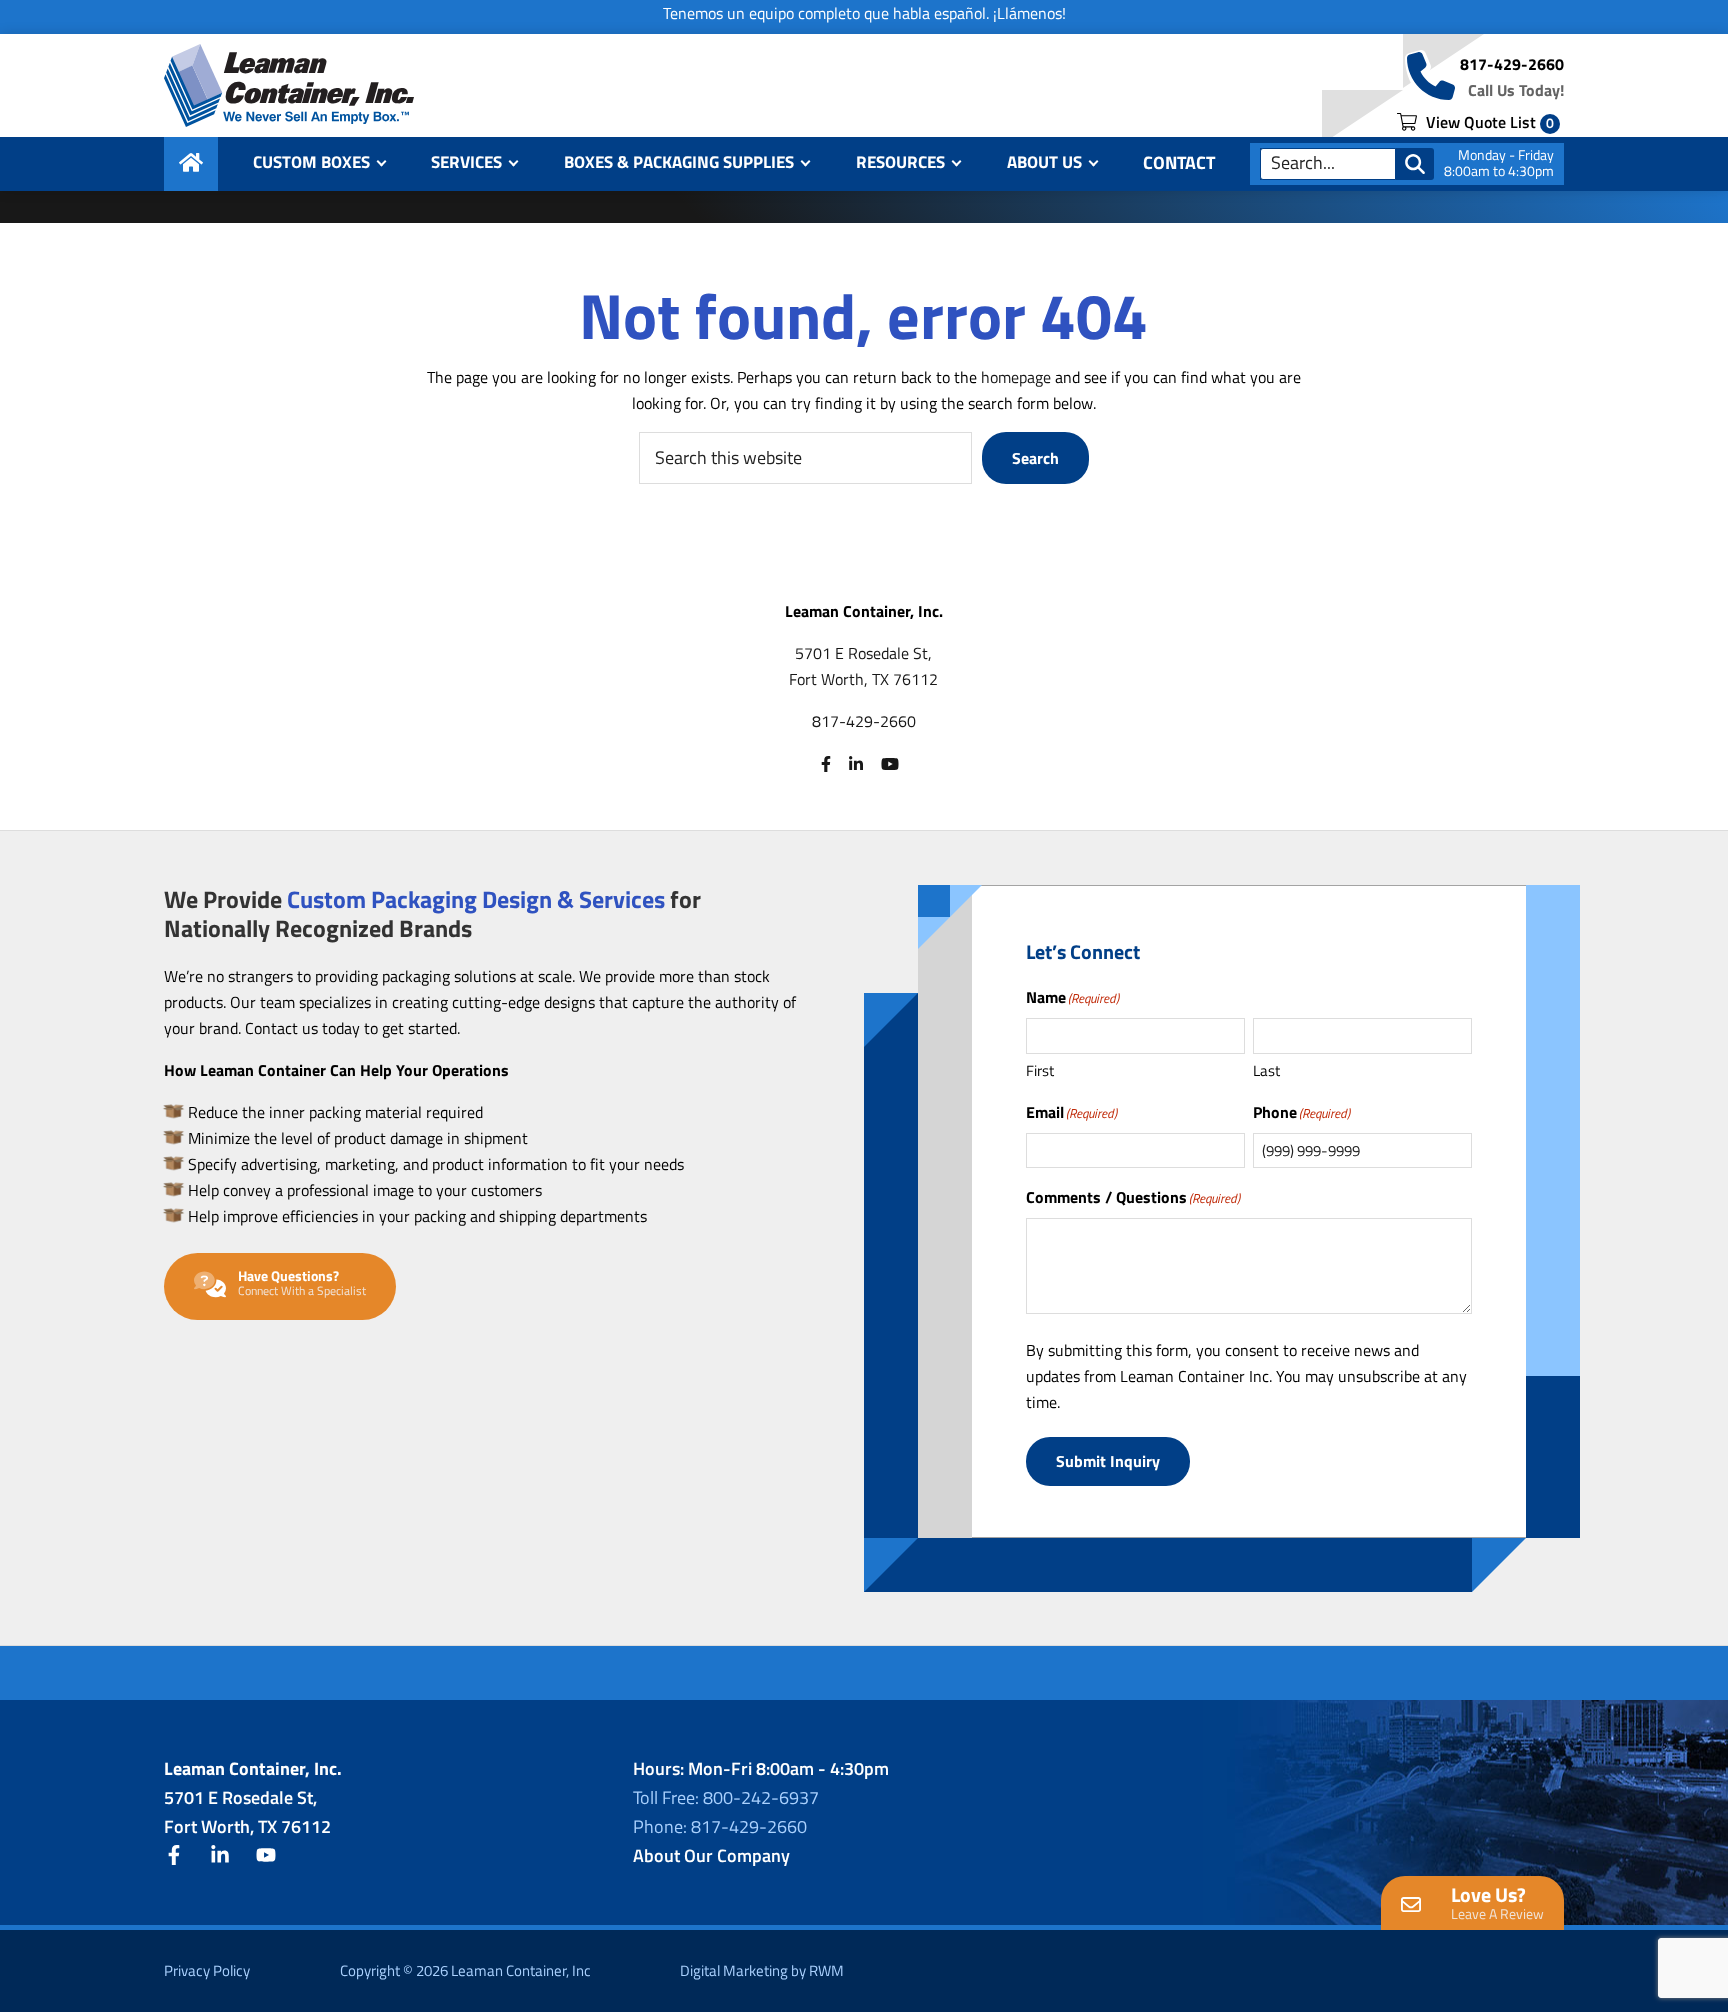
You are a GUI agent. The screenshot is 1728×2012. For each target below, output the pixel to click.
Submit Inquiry (1108, 1461)
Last (1266, 1070)
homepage (1016, 377)
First (1040, 1070)
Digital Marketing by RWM (762, 1970)
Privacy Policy (207, 1970)
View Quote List (1488, 122)
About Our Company (711, 1855)
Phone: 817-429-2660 (720, 1826)
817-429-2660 (1512, 64)
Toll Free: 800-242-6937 (726, 1797)
